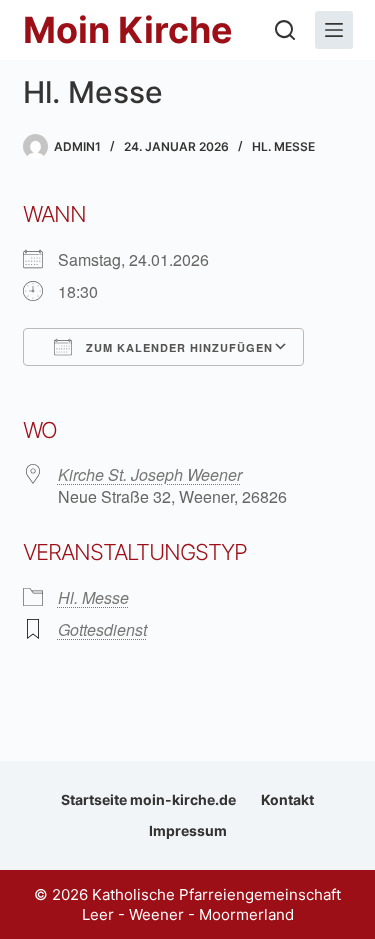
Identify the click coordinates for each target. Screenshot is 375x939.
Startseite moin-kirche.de (148, 799)
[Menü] (334, 30)
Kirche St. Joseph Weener (150, 474)
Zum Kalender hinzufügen (177, 347)
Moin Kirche (128, 30)
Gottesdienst (102, 629)
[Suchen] (285, 30)
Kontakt (287, 799)
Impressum (188, 830)
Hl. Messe (283, 146)
